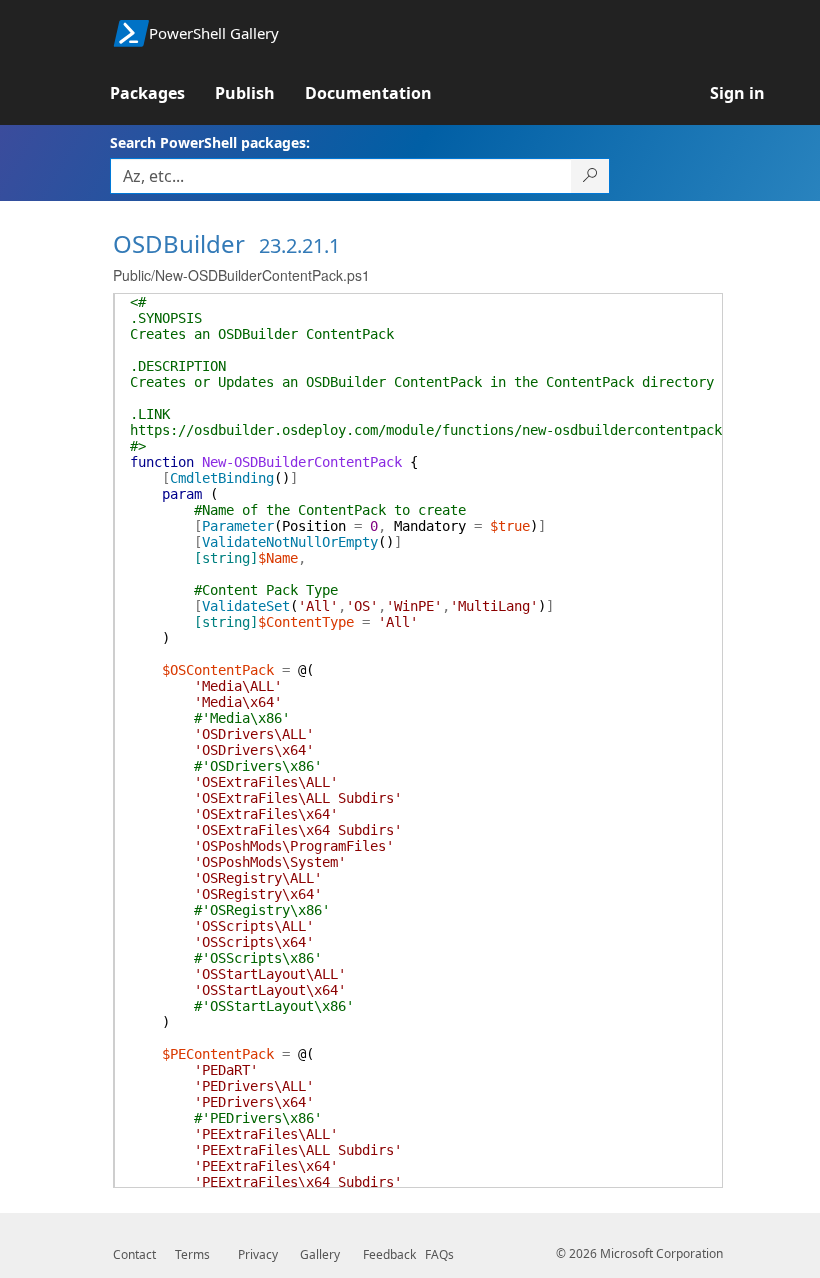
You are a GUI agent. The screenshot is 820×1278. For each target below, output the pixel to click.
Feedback (389, 1254)
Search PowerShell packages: (210, 142)
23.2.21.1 (299, 245)
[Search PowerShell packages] (590, 176)
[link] (162, 93)
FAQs (439, 1254)
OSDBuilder (179, 243)
